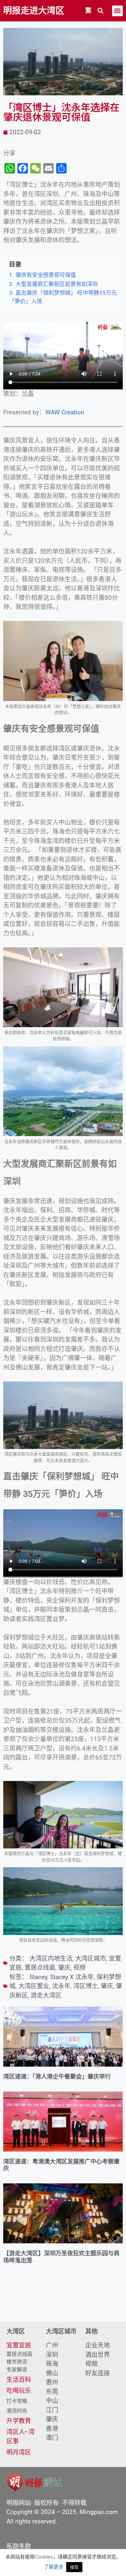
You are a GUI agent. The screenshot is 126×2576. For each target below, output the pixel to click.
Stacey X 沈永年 (72, 1977)
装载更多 (63, 2303)
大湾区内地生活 (51, 1959)
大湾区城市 (91, 1959)
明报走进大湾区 (34, 11)
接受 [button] (74, 2567)
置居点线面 (40, 1968)
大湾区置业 (34, 1986)
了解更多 (54, 2567)
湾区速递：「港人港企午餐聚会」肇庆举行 (57, 2077)
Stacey (38, 1977)
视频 (79, 1968)
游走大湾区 (46, 1995)
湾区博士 (86, 1986)
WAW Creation (65, 412)
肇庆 (64, 1968)
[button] (101, 11)
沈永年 (61, 1986)
